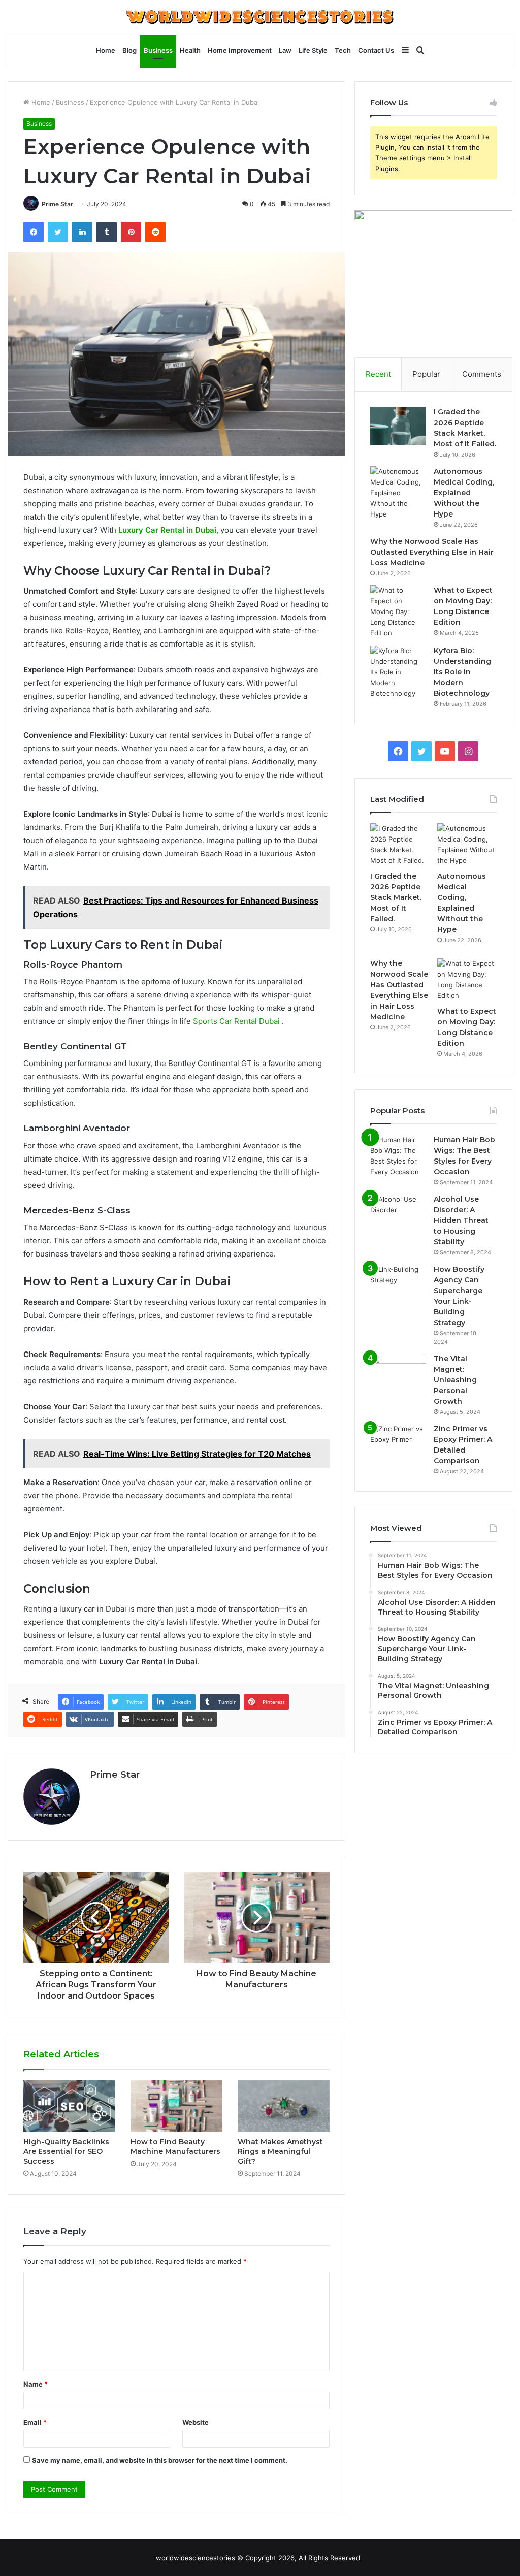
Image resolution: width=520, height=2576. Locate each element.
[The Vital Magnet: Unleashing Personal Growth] (398, 1373)
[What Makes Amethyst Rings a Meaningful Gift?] (284, 2106)
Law (285, 50)
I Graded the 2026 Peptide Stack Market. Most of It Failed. (396, 897)
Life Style (313, 50)
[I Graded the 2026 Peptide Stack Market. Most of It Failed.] (398, 426)
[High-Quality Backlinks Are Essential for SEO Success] (69, 2106)
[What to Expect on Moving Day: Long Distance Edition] (398, 612)
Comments (482, 374)
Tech (343, 50)
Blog (129, 50)
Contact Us (376, 50)
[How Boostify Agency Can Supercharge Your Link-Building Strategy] (398, 1283)
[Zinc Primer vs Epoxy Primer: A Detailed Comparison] (398, 1443)
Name (36, 2384)
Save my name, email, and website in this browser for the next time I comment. (160, 2460)
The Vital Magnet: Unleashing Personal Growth (455, 1380)
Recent (378, 374)
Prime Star (57, 204)
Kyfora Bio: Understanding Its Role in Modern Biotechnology (462, 672)
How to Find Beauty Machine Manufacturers (175, 2147)
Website (196, 2422)
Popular (426, 374)
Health (190, 50)
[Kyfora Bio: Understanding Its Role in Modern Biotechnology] (398, 672)
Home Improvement (240, 50)
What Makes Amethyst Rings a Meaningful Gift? (280, 2151)
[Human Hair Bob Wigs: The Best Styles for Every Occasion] (398, 1156)
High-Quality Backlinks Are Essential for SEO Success (66, 2151)
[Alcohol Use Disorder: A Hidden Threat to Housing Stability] (398, 1213)
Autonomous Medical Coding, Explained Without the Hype (464, 493)
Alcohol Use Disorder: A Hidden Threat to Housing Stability (461, 1220)
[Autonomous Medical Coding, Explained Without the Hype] (398, 493)
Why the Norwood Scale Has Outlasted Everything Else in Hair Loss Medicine (432, 552)
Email (35, 2422)
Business (158, 50)
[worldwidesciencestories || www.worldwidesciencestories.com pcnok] (260, 17)
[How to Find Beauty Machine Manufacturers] (176, 2106)
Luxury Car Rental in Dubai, (169, 530)
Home (106, 50)
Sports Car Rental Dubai (236, 1021)
